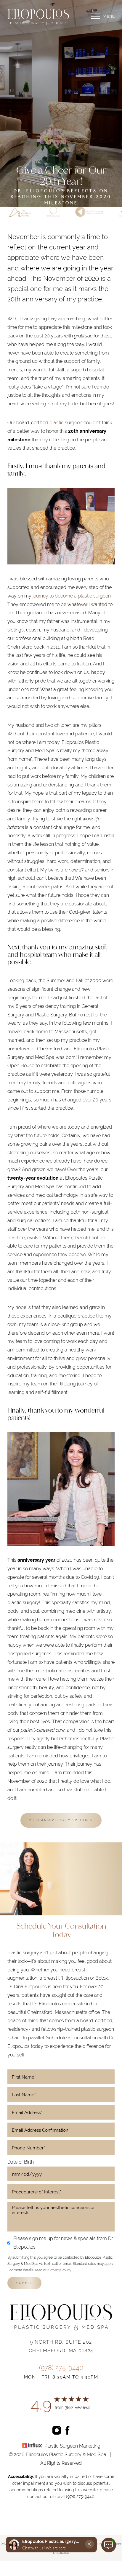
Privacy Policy (60, 2270)
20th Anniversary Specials (61, 1820)
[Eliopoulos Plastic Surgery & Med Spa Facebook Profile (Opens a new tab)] (68, 2430)
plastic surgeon (66, 423)
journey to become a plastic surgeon (72, 596)
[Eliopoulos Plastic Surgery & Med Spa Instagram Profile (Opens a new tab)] (57, 2430)
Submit (24, 2283)
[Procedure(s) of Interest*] (61, 2192)
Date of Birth (21, 2162)
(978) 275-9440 (61, 2368)
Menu (109, 16)
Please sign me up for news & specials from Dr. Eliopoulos (63, 2243)
